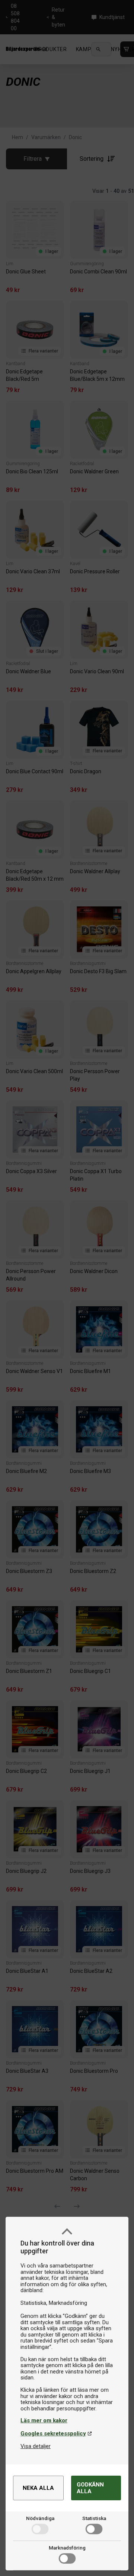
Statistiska (94, 2518)
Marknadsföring (67, 2548)
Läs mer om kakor (44, 2420)
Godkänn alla (90, 2488)
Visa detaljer (36, 2446)
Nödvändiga (40, 2518)
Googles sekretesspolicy (53, 2434)
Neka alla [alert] (38, 2488)
